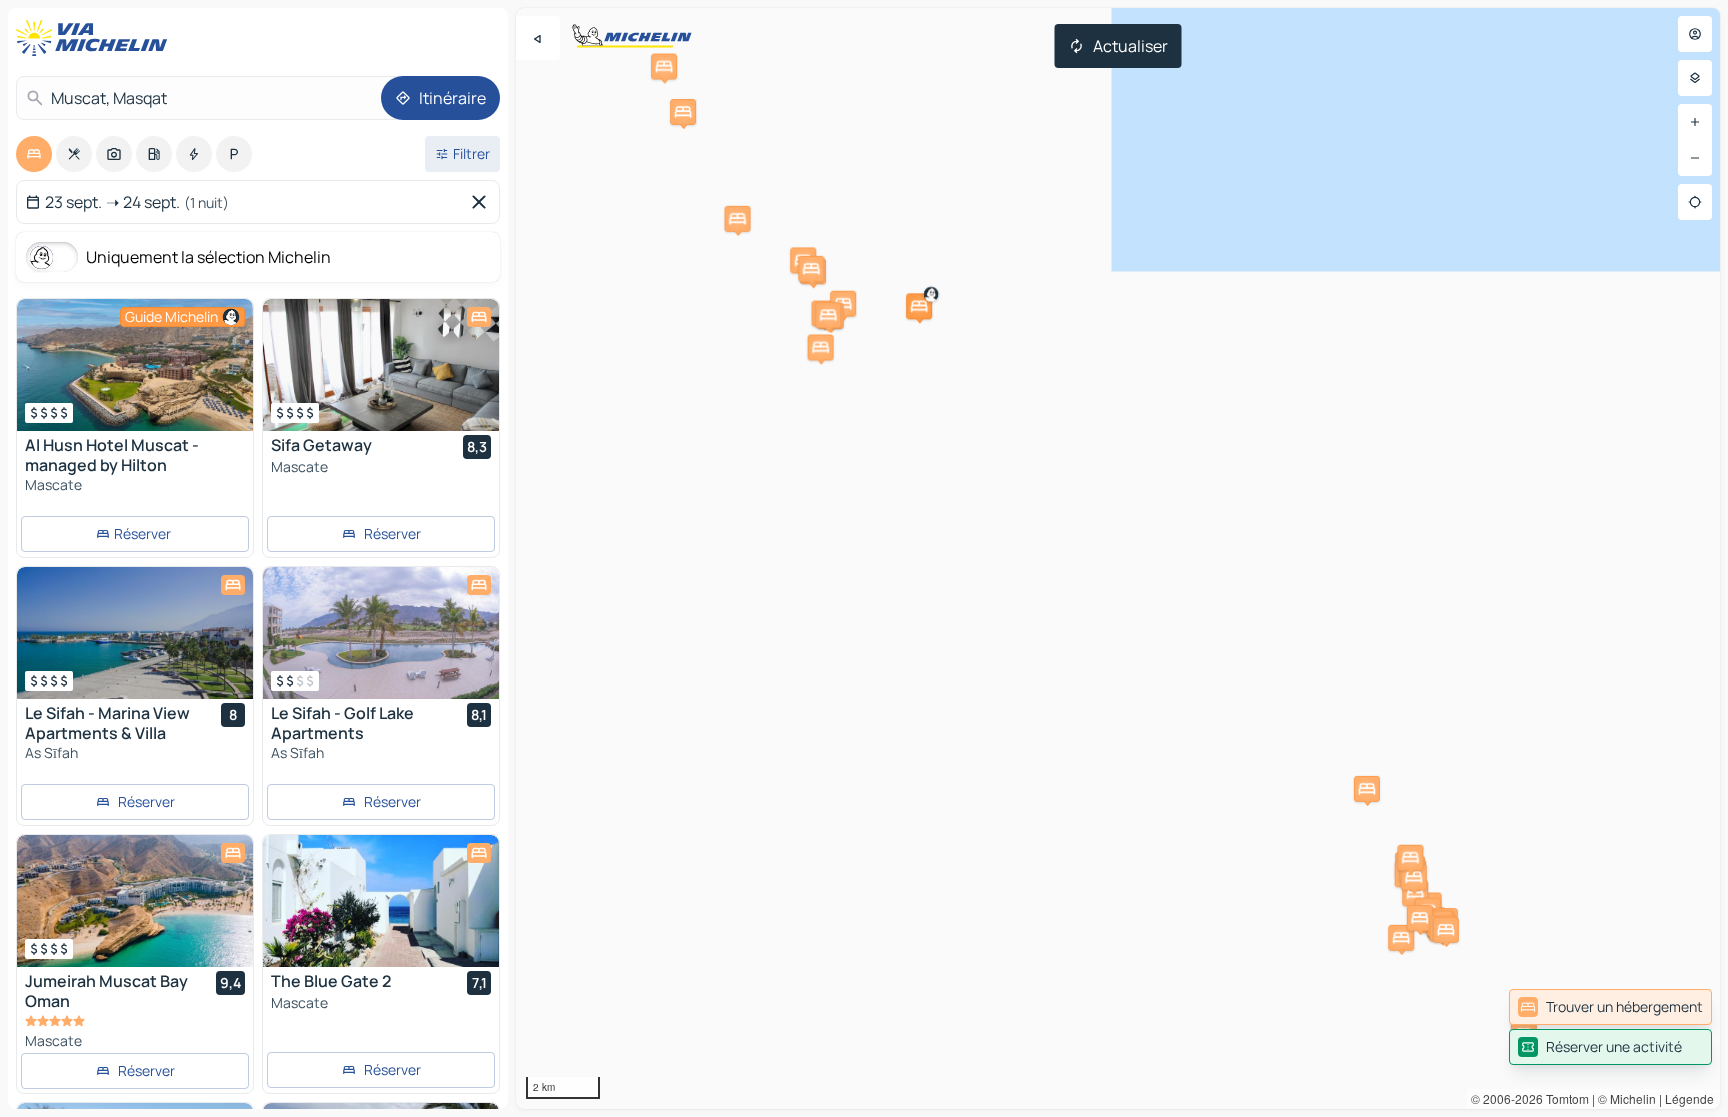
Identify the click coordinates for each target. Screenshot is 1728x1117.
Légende (1689, 1098)
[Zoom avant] (1695, 122)
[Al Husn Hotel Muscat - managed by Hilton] (135, 365)
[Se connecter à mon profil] (1695, 34)
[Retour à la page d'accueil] (96, 38)
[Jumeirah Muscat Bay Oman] (135, 901)
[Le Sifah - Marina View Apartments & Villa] (135, 633)
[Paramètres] (1695, 78)
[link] (1610, 1007)
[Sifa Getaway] (381, 365)
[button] (919, 306)
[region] (1118, 558)
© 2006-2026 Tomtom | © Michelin (1563, 1098)
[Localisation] (1695, 202)
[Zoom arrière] (1695, 158)
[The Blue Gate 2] (381, 901)
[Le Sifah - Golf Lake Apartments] (381, 633)
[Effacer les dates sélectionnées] (483, 202)
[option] (34, 154)
